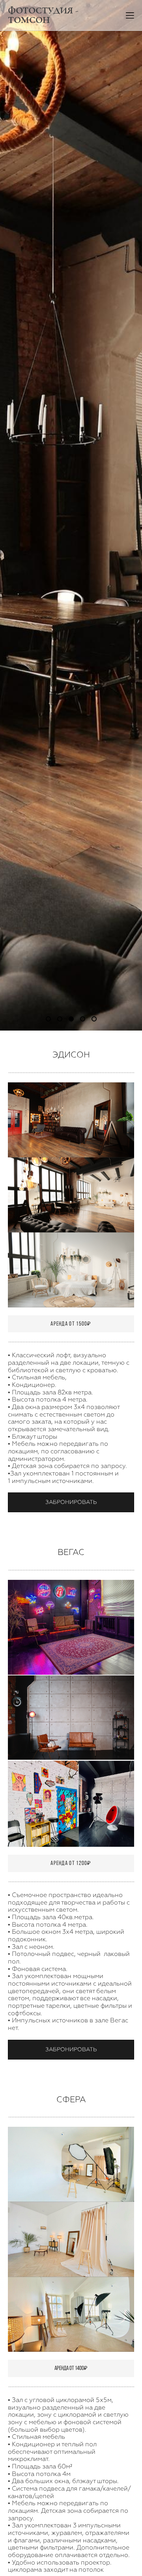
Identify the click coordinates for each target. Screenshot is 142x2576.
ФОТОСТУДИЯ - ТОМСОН (43, 15)
